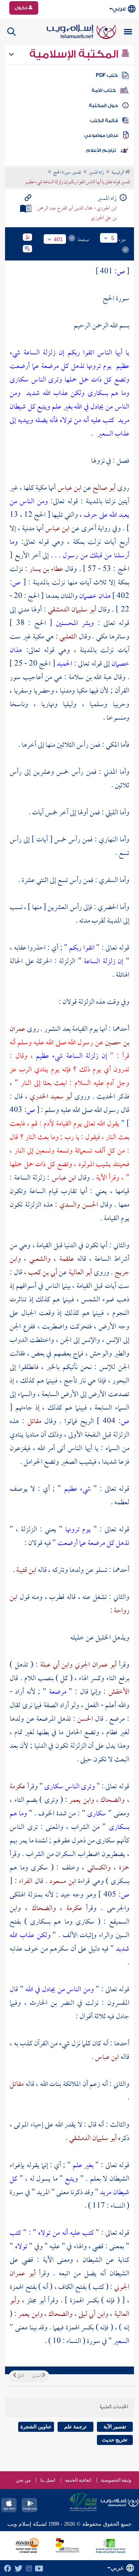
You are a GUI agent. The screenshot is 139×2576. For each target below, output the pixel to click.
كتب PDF (107, 75)
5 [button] (113, 238)
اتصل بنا (48, 2480)
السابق (37, 2376)
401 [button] (58, 239)
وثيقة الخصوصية (116, 2480)
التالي (20, 2376)
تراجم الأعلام (101, 150)
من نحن (23, 2480)
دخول (22, 8)
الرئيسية (118, 173)
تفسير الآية (115, 2427)
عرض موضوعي (101, 135)
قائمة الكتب (104, 121)
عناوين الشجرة (36, 2427)
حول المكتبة (103, 106)
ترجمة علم (75, 2427)
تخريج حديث (115, 2440)
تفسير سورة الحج (67, 173)
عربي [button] (119, 9)
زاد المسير (96, 173)
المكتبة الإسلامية (75, 54)
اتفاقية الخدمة (78, 2480)
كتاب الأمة (104, 90)
